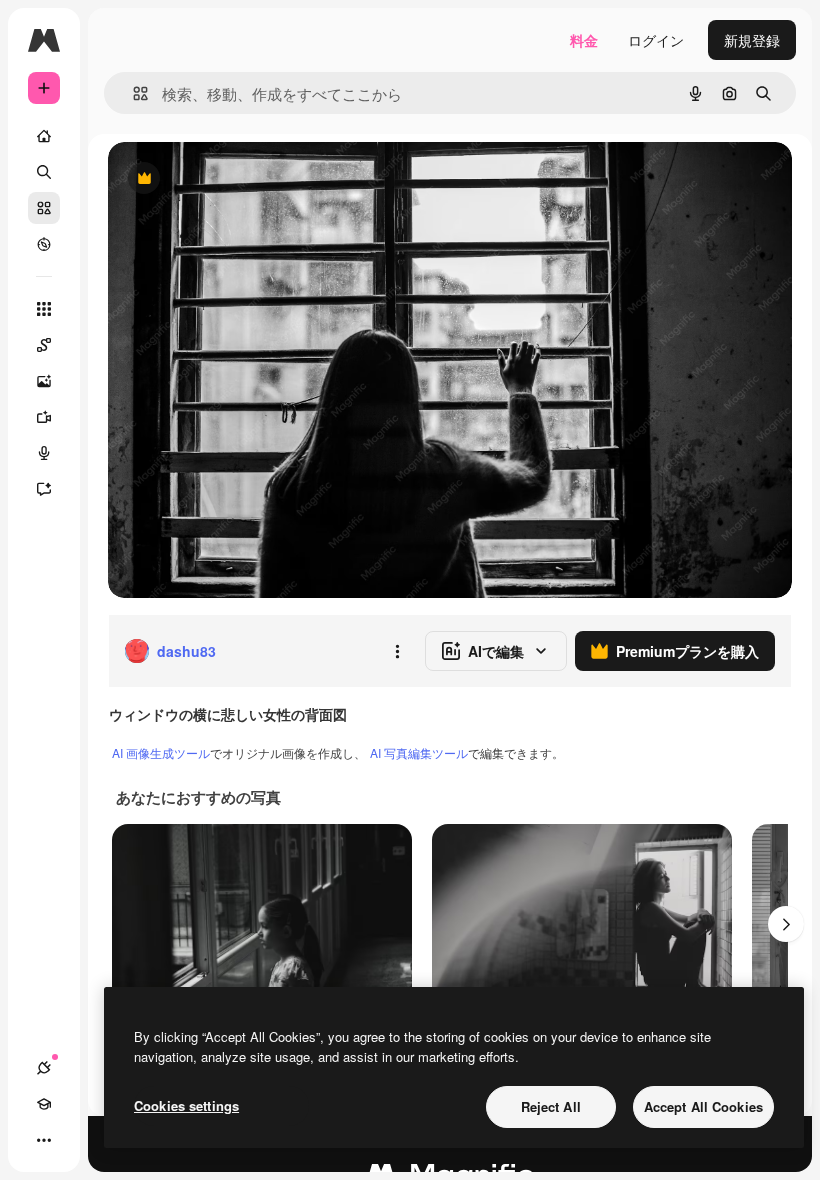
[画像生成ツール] (44, 381)
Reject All (551, 1106)
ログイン (656, 40)
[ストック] (44, 208)
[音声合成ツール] (44, 453)
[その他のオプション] (397, 651)
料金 (584, 40)
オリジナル (245, 179)
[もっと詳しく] (44, 244)
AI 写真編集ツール (419, 752)
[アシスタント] (44, 489)
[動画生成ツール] (44, 417)
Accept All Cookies (703, 1106)
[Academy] (44, 1104)
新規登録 (752, 40)
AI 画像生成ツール (161, 752)
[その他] (44, 1140)
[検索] (44, 172)
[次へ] (786, 924)
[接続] (44, 1068)
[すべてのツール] (44, 309)
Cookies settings (186, 1105)
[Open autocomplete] (132, 93)
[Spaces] (44, 345)
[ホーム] (44, 136)
